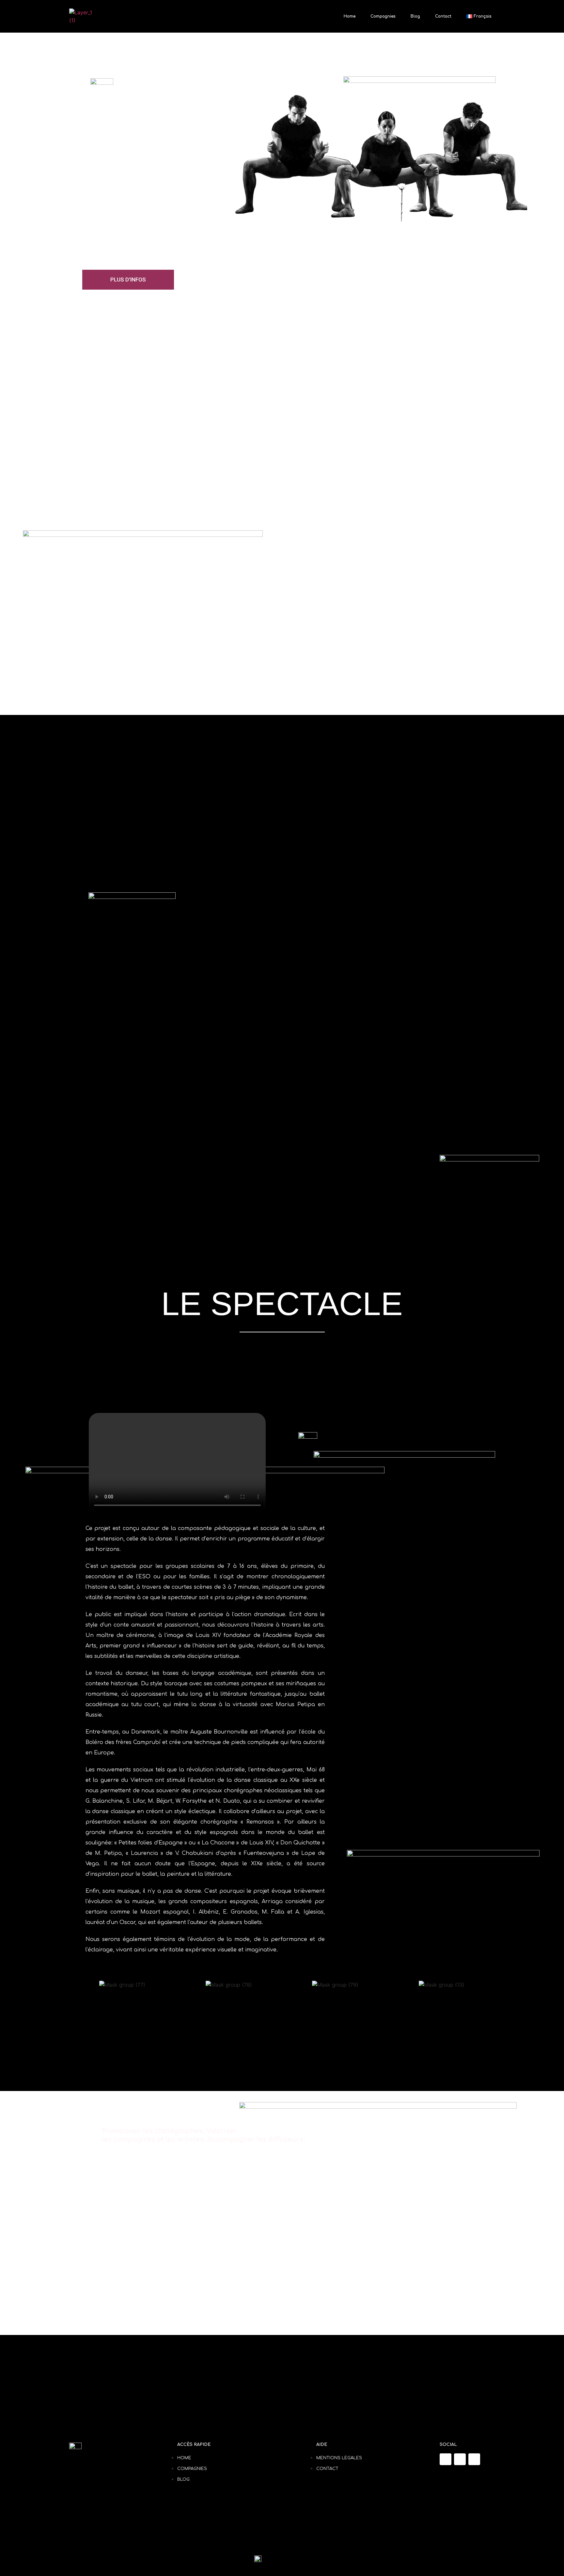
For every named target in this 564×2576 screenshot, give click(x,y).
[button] (177, 1462)
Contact (443, 16)
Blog (415, 16)
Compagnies (383, 16)
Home (350, 16)
